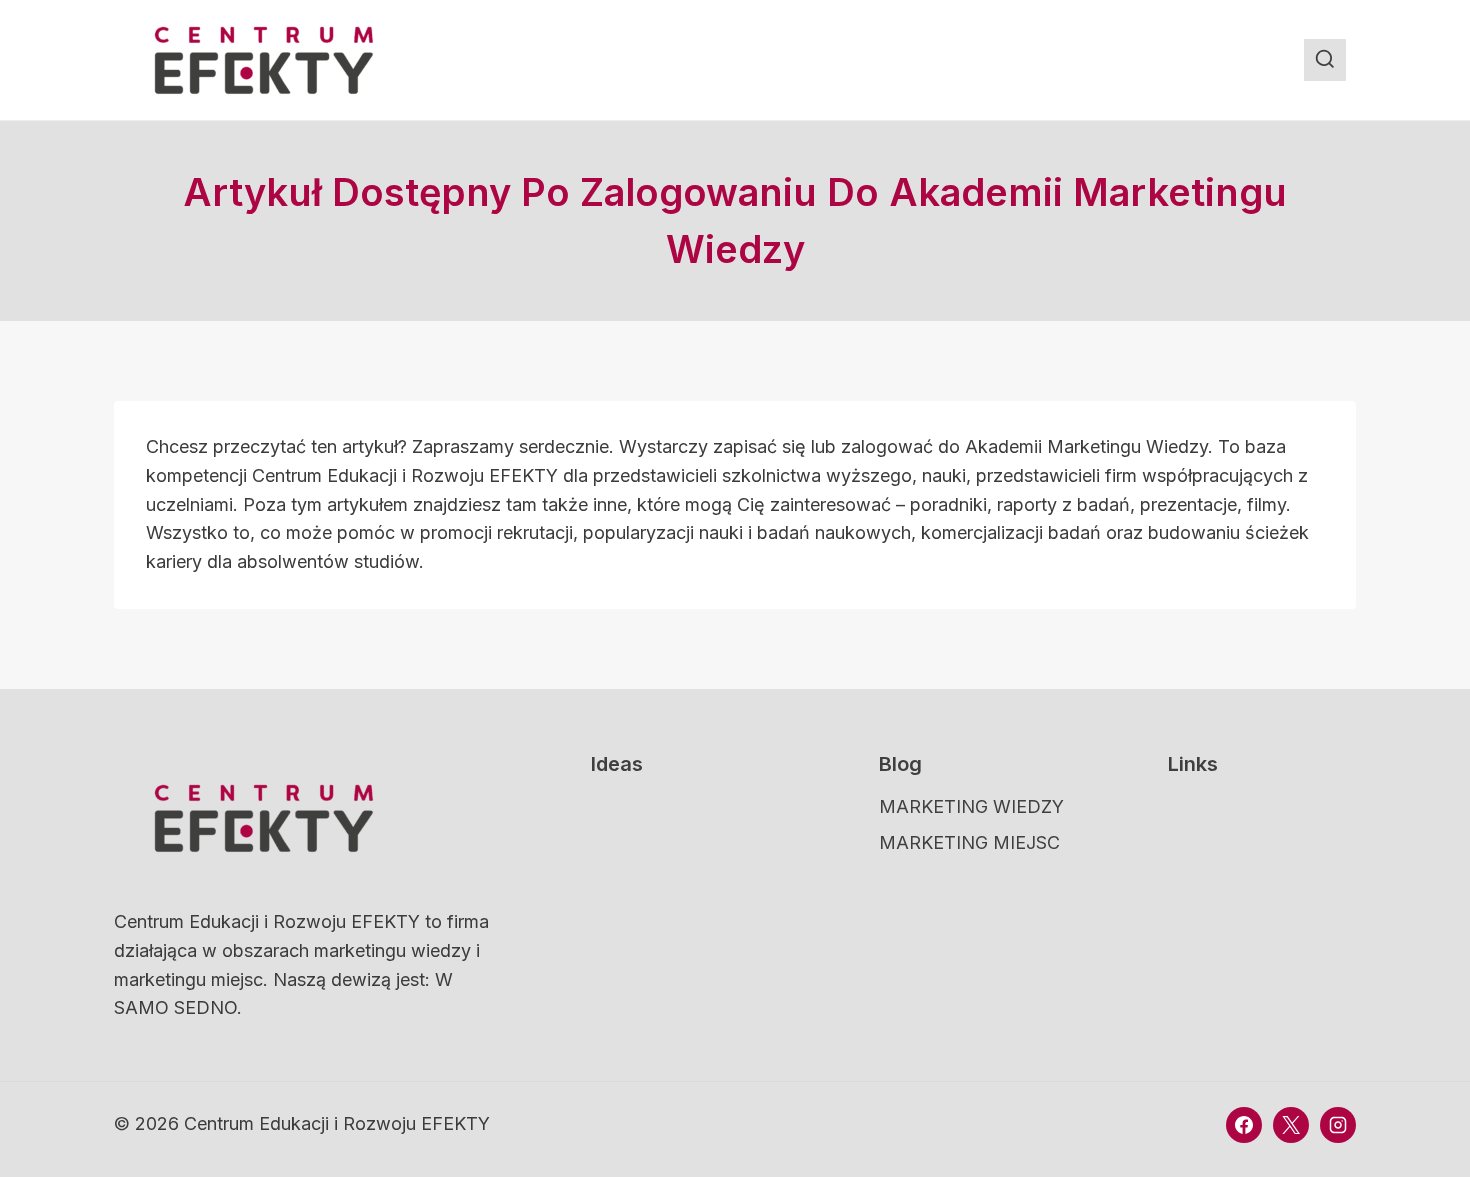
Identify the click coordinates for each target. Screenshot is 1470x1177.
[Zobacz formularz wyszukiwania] (1325, 60)
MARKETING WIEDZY (971, 806)
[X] (1291, 1125)
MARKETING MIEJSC (969, 842)
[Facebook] (1244, 1125)
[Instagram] (1338, 1125)
